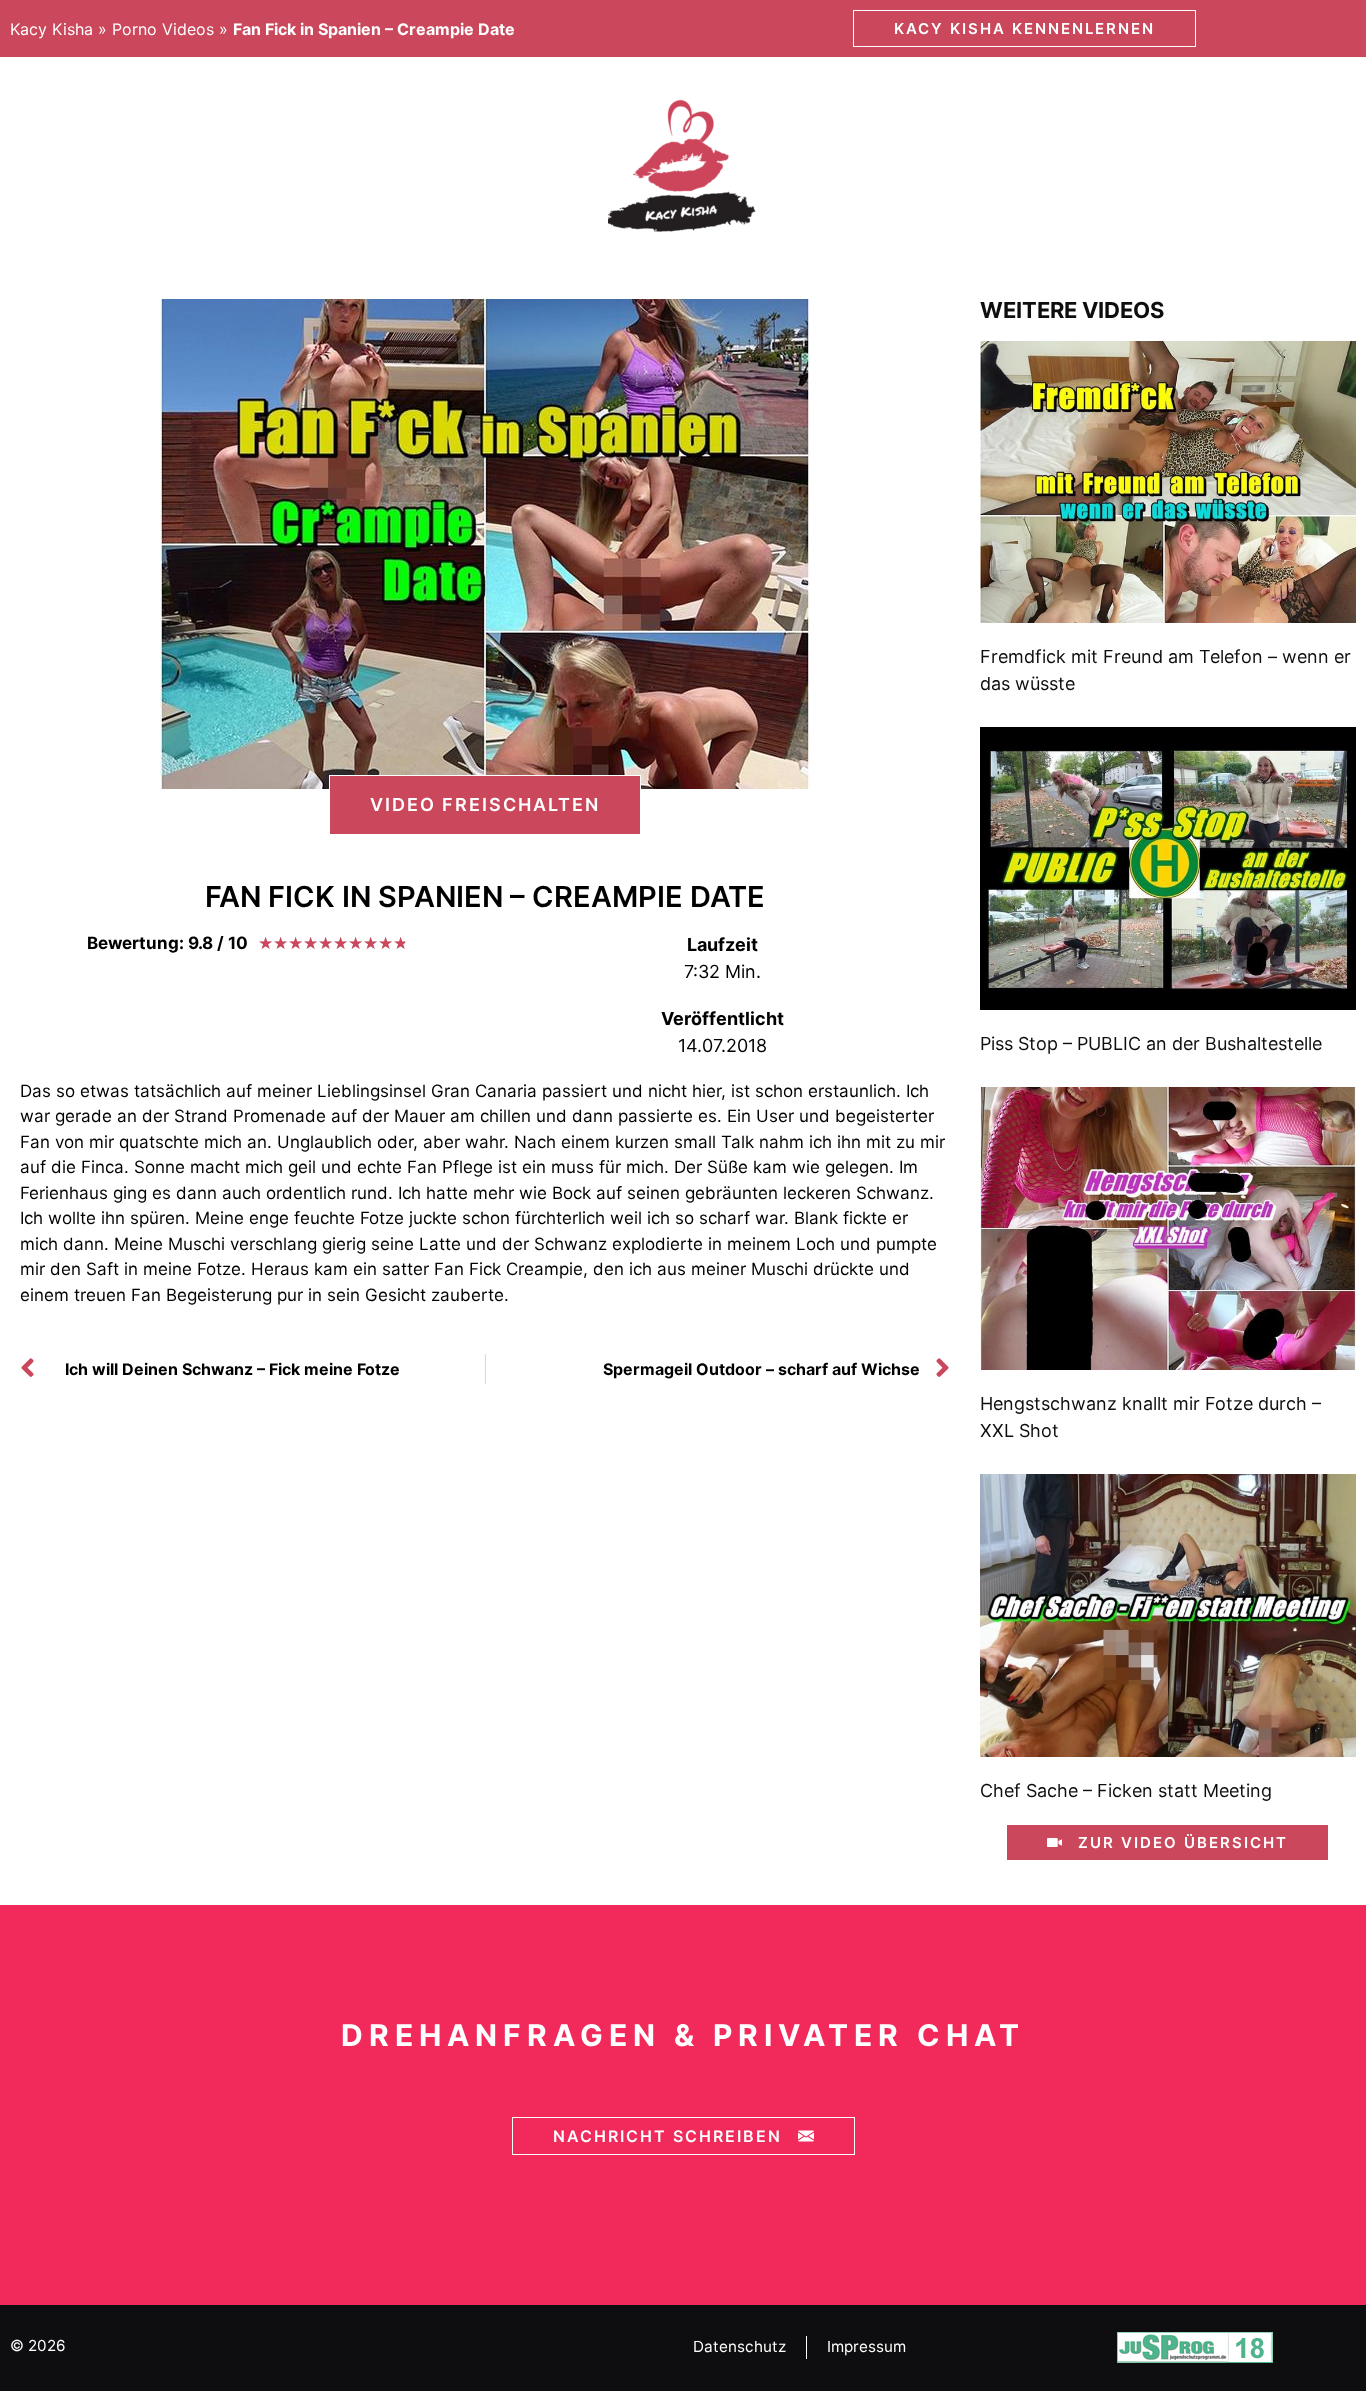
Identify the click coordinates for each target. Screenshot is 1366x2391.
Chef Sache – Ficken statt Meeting (1126, 1790)
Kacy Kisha (51, 29)
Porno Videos (163, 29)
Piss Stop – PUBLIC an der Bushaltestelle (1151, 1043)
